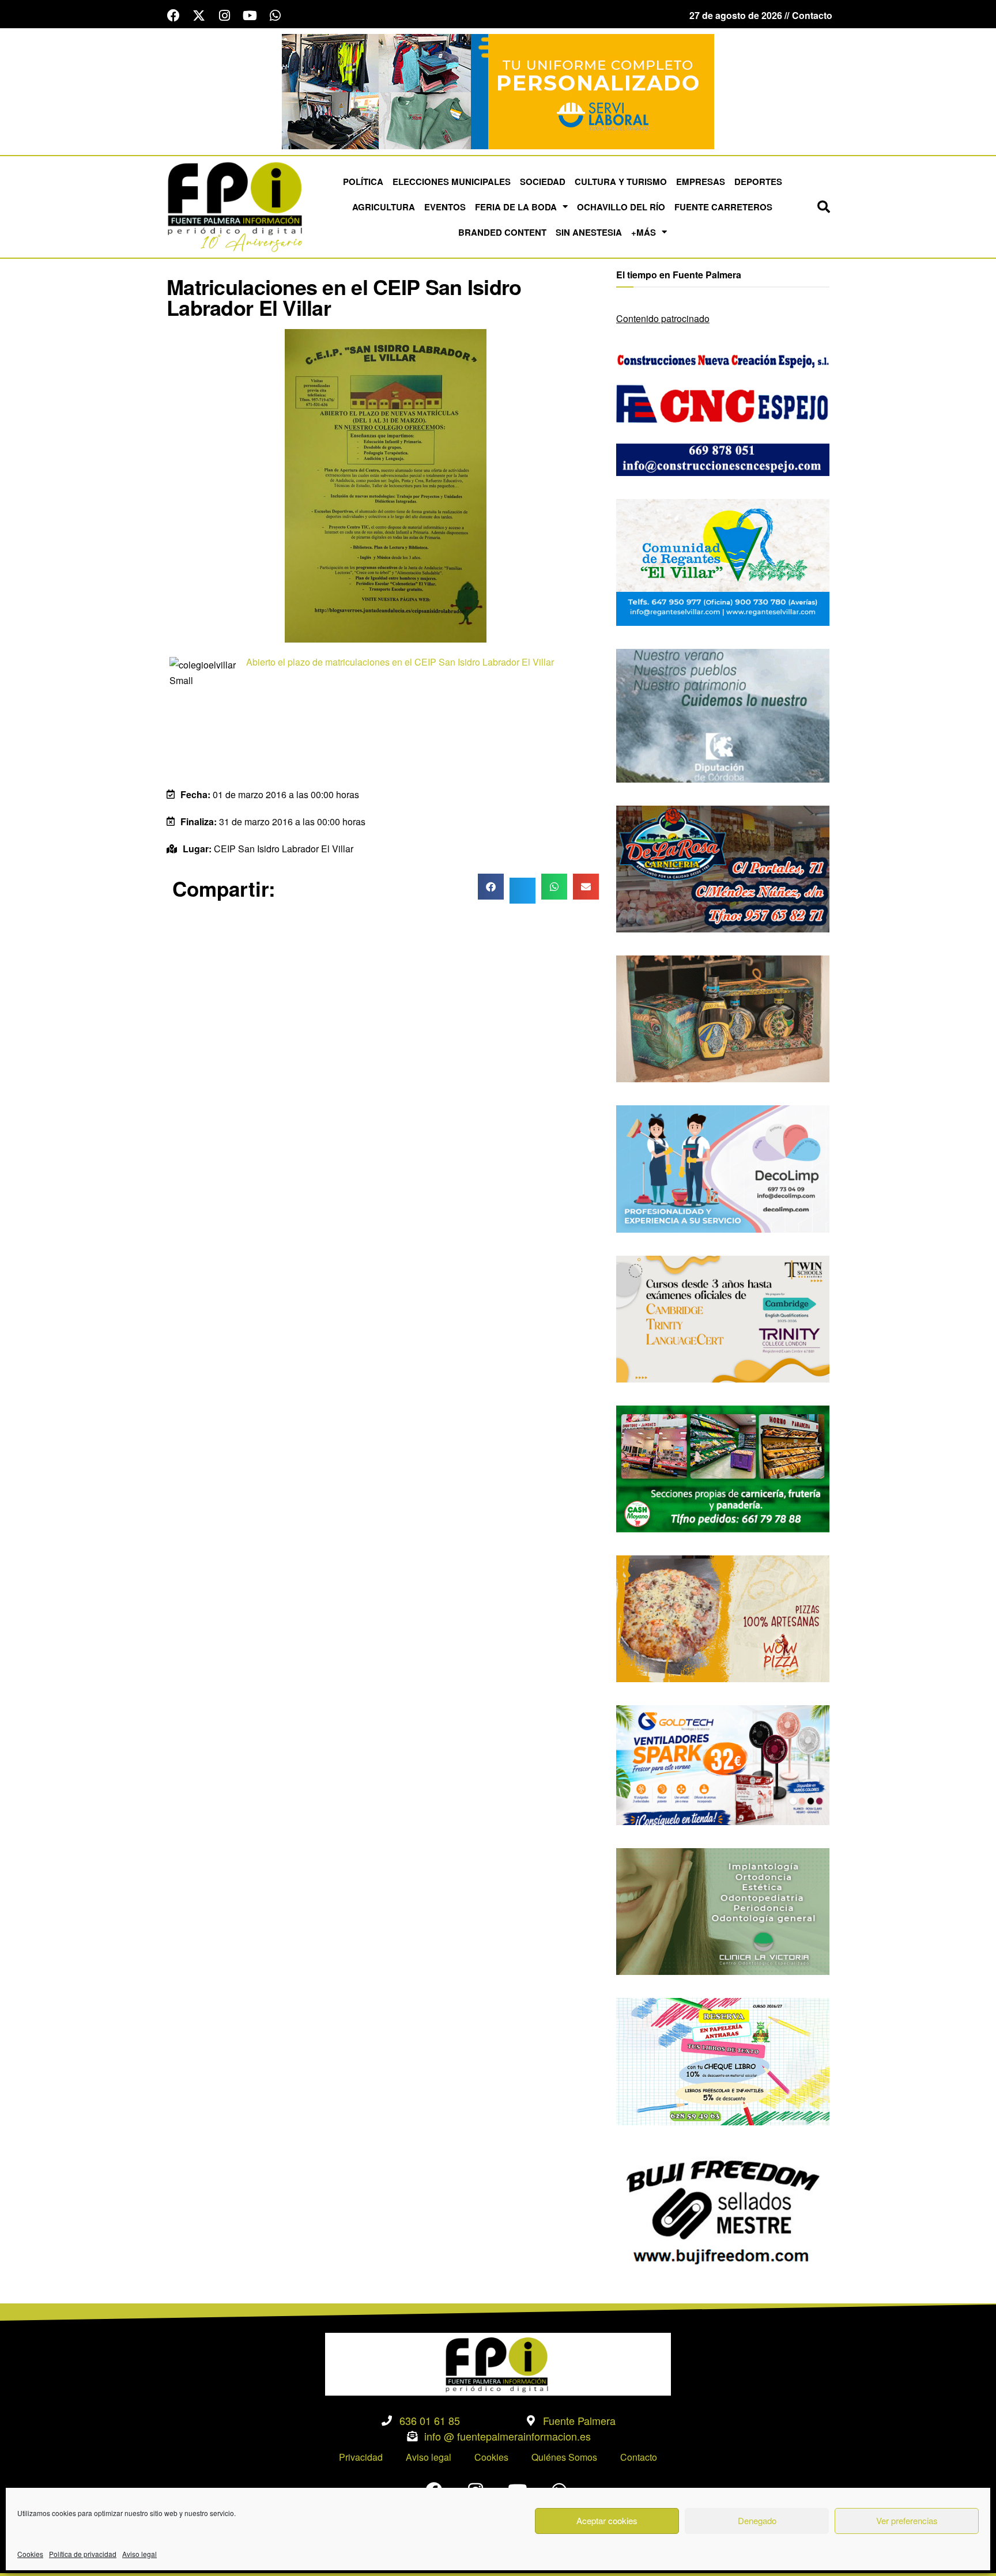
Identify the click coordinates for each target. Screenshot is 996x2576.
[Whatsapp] (275, 16)
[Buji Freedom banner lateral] (723, 2210)
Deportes (758, 182)
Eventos (445, 207)
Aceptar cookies (607, 2520)
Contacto (639, 2457)
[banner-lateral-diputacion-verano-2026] (723, 714)
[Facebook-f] (173, 16)
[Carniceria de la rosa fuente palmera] (723, 868)
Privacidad (361, 2457)
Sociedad (543, 182)
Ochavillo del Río (621, 207)
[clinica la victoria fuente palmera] (723, 1910)
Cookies (30, 2554)
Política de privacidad (83, 2554)
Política (363, 182)
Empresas (701, 182)
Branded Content (502, 232)
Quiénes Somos (564, 2457)
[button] (824, 207)
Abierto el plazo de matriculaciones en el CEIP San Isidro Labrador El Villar (400, 662)
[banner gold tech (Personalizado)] (723, 1764)
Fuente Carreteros (723, 207)
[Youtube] (250, 16)
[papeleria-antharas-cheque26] (723, 2061)
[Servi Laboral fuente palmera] (498, 90)
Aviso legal (139, 2554)
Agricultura (384, 207)
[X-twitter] (199, 16)
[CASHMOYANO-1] (723, 1468)
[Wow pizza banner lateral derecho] (723, 1617)
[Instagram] (224, 16)
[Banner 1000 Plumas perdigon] (723, 1017)
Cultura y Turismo (621, 182)
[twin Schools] (723, 1318)
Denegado (757, 2520)
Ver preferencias (907, 2520)
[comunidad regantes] (723, 561)
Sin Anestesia (589, 232)
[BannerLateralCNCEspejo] (723, 411)
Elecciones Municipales (452, 182)
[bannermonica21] (723, 1168)
